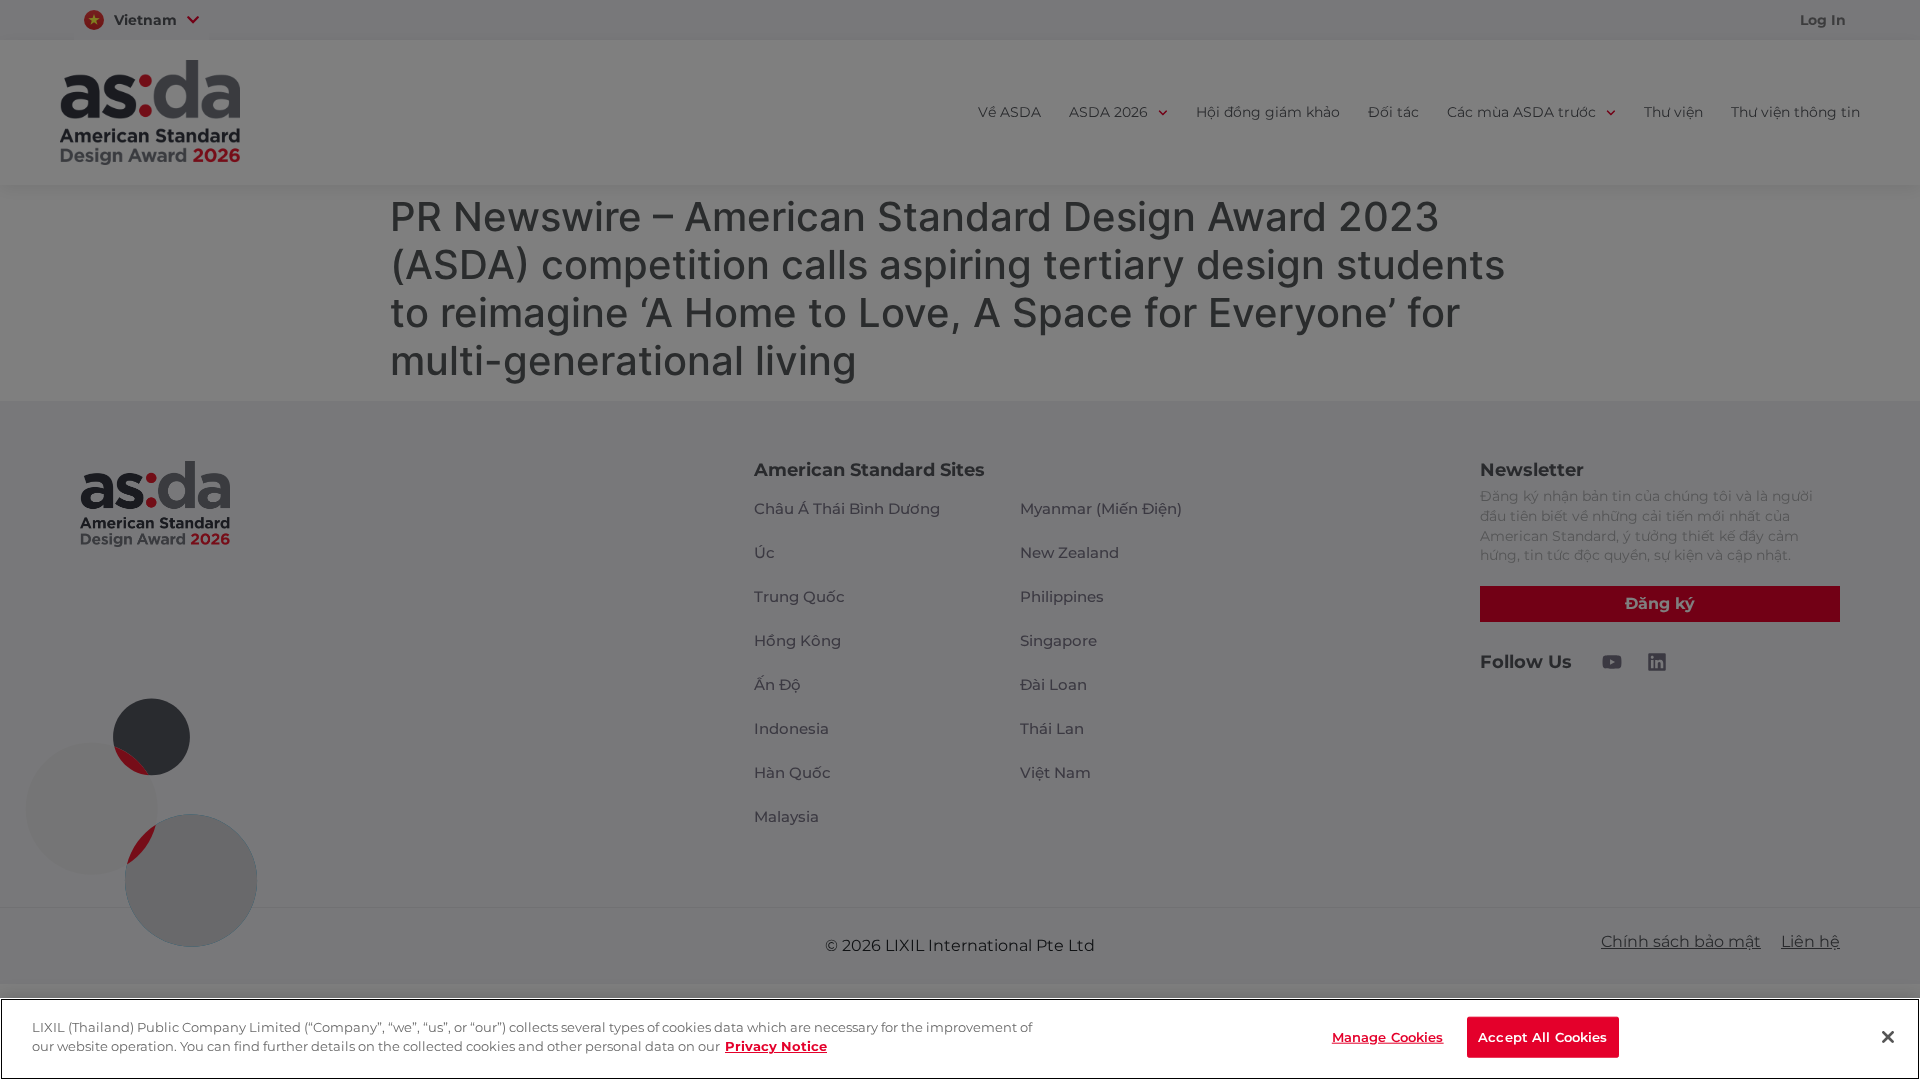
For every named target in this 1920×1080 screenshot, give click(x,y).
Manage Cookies (1388, 1037)
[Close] (1888, 1037)
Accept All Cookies (1542, 1037)
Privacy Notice (776, 1046)
